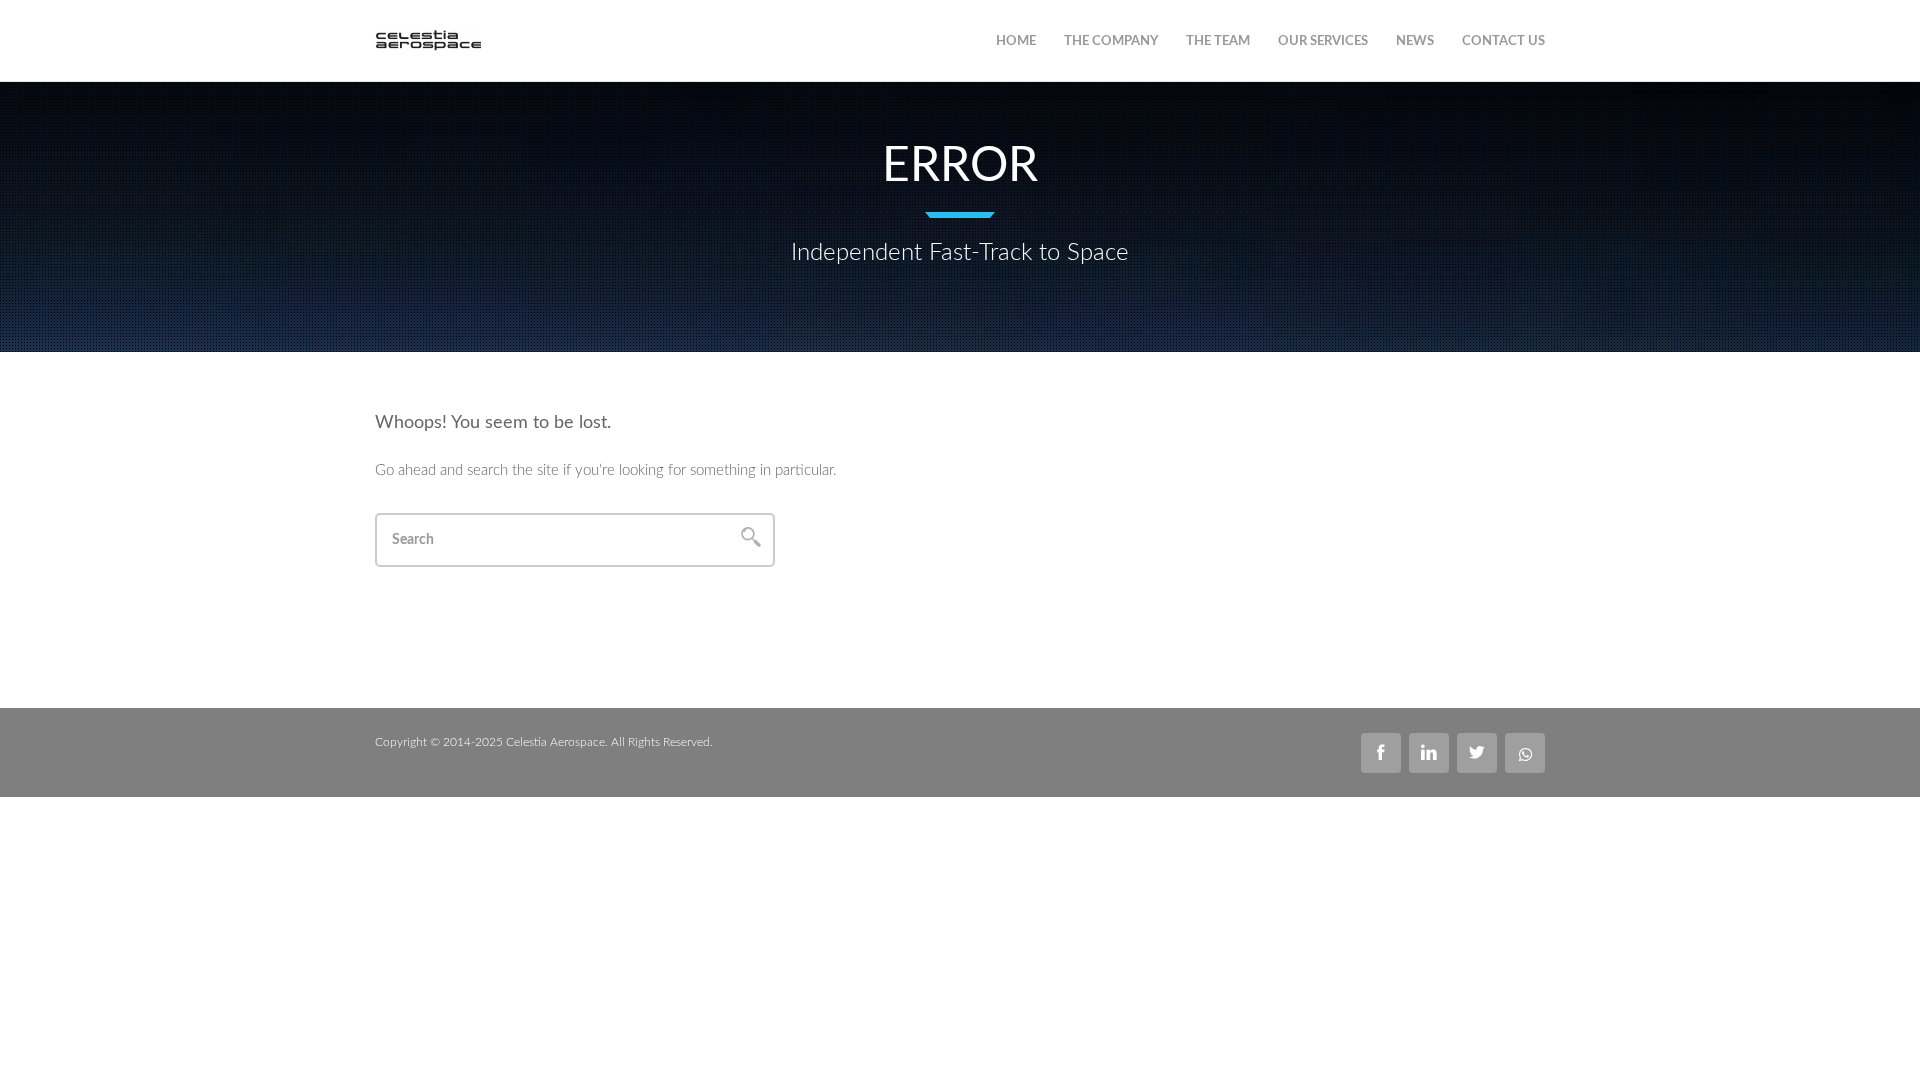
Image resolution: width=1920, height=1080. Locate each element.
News (1415, 41)
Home (1016, 41)
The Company (1111, 41)
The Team (1218, 41)
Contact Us (1503, 41)
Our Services (1323, 41)
